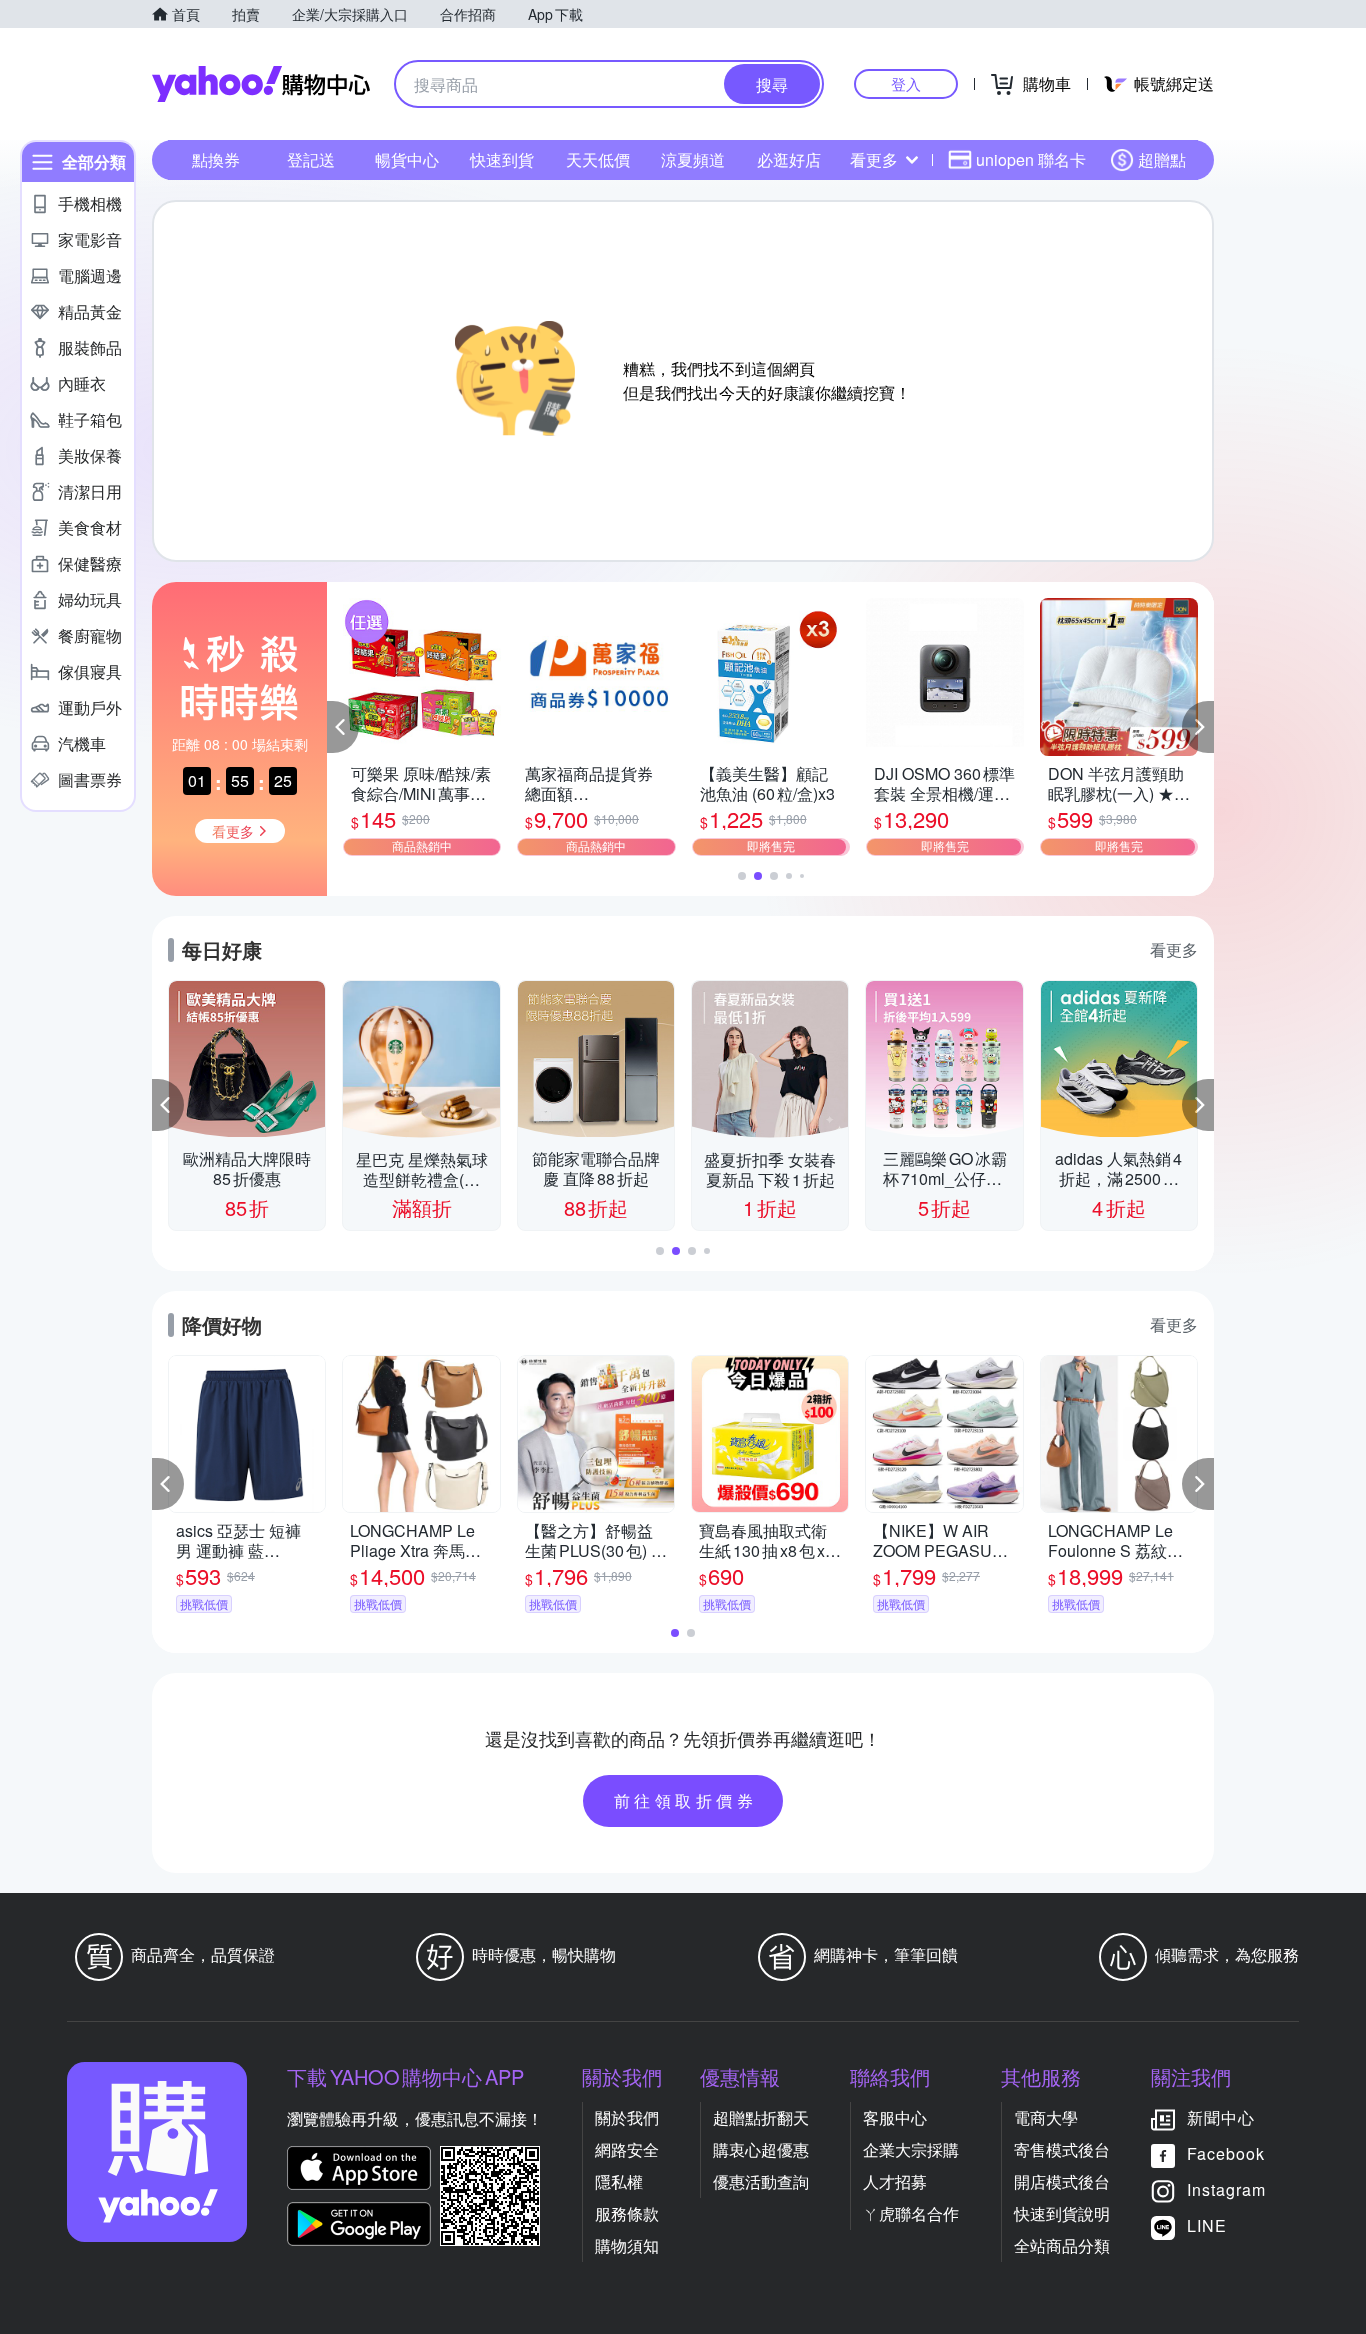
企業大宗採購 (911, 2149)
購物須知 (627, 2245)
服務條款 (627, 2213)
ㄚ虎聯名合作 (911, 2213)
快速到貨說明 (1062, 2213)
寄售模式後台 (1062, 2149)
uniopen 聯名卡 (1031, 159)
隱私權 (619, 2181)
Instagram (1226, 2189)
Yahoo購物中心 (261, 84)
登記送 (311, 159)
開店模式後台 (1062, 2181)
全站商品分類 (1062, 2245)
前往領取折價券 (686, 1800)
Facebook (1226, 2153)
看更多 (874, 159)
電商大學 (1046, 2117)
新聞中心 (1221, 2117)
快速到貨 (502, 159)
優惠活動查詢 (761, 2181)
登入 (906, 83)
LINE (1207, 2225)
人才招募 (895, 2181)
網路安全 (627, 2149)
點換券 (216, 159)
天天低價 (598, 159)
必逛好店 (789, 159)
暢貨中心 (407, 159)
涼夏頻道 (693, 159)
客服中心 (895, 2117)
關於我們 (627, 2117)
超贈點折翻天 (761, 2117)
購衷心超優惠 (761, 2149)
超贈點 (1162, 159)
